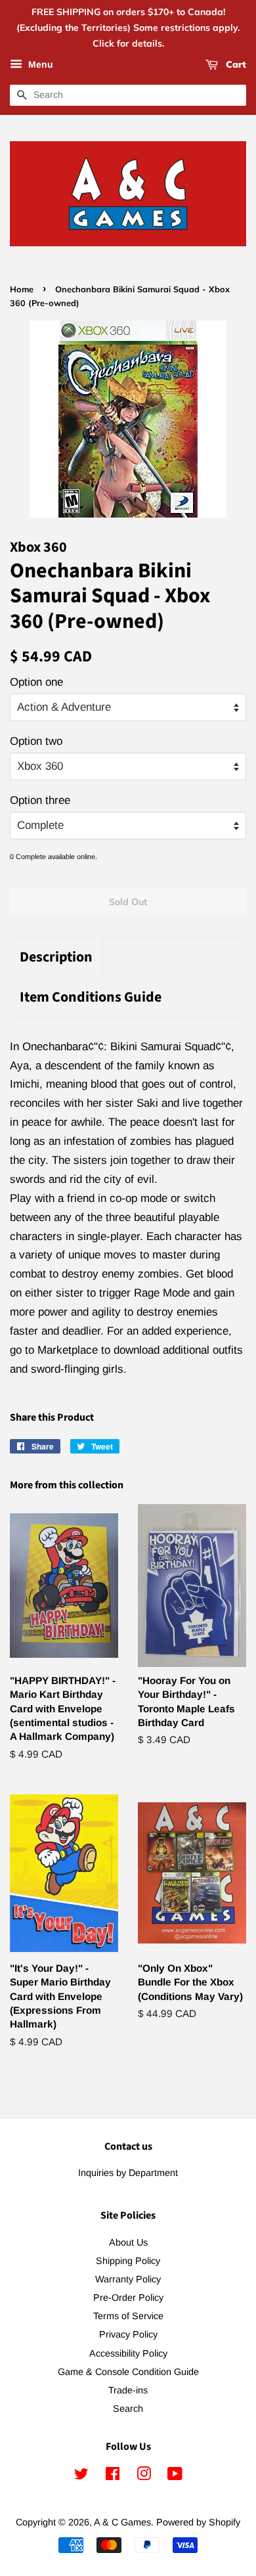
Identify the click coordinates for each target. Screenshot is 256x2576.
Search (128, 2409)
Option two (36, 741)
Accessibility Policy (128, 2353)
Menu (39, 65)
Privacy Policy (128, 2334)
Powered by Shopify (198, 2522)
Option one (36, 682)
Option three (40, 800)
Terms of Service (128, 2316)
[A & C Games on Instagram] (144, 2476)
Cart (235, 65)
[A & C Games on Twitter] (81, 2476)
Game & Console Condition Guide (128, 2372)
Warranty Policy (128, 2279)
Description (56, 957)
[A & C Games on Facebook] (113, 2476)
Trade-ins (128, 2390)
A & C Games (122, 2522)
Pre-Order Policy (128, 2298)
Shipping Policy (128, 2261)
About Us (128, 2242)
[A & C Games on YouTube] (175, 2476)
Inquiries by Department (128, 2173)
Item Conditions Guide (91, 997)
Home (22, 289)
